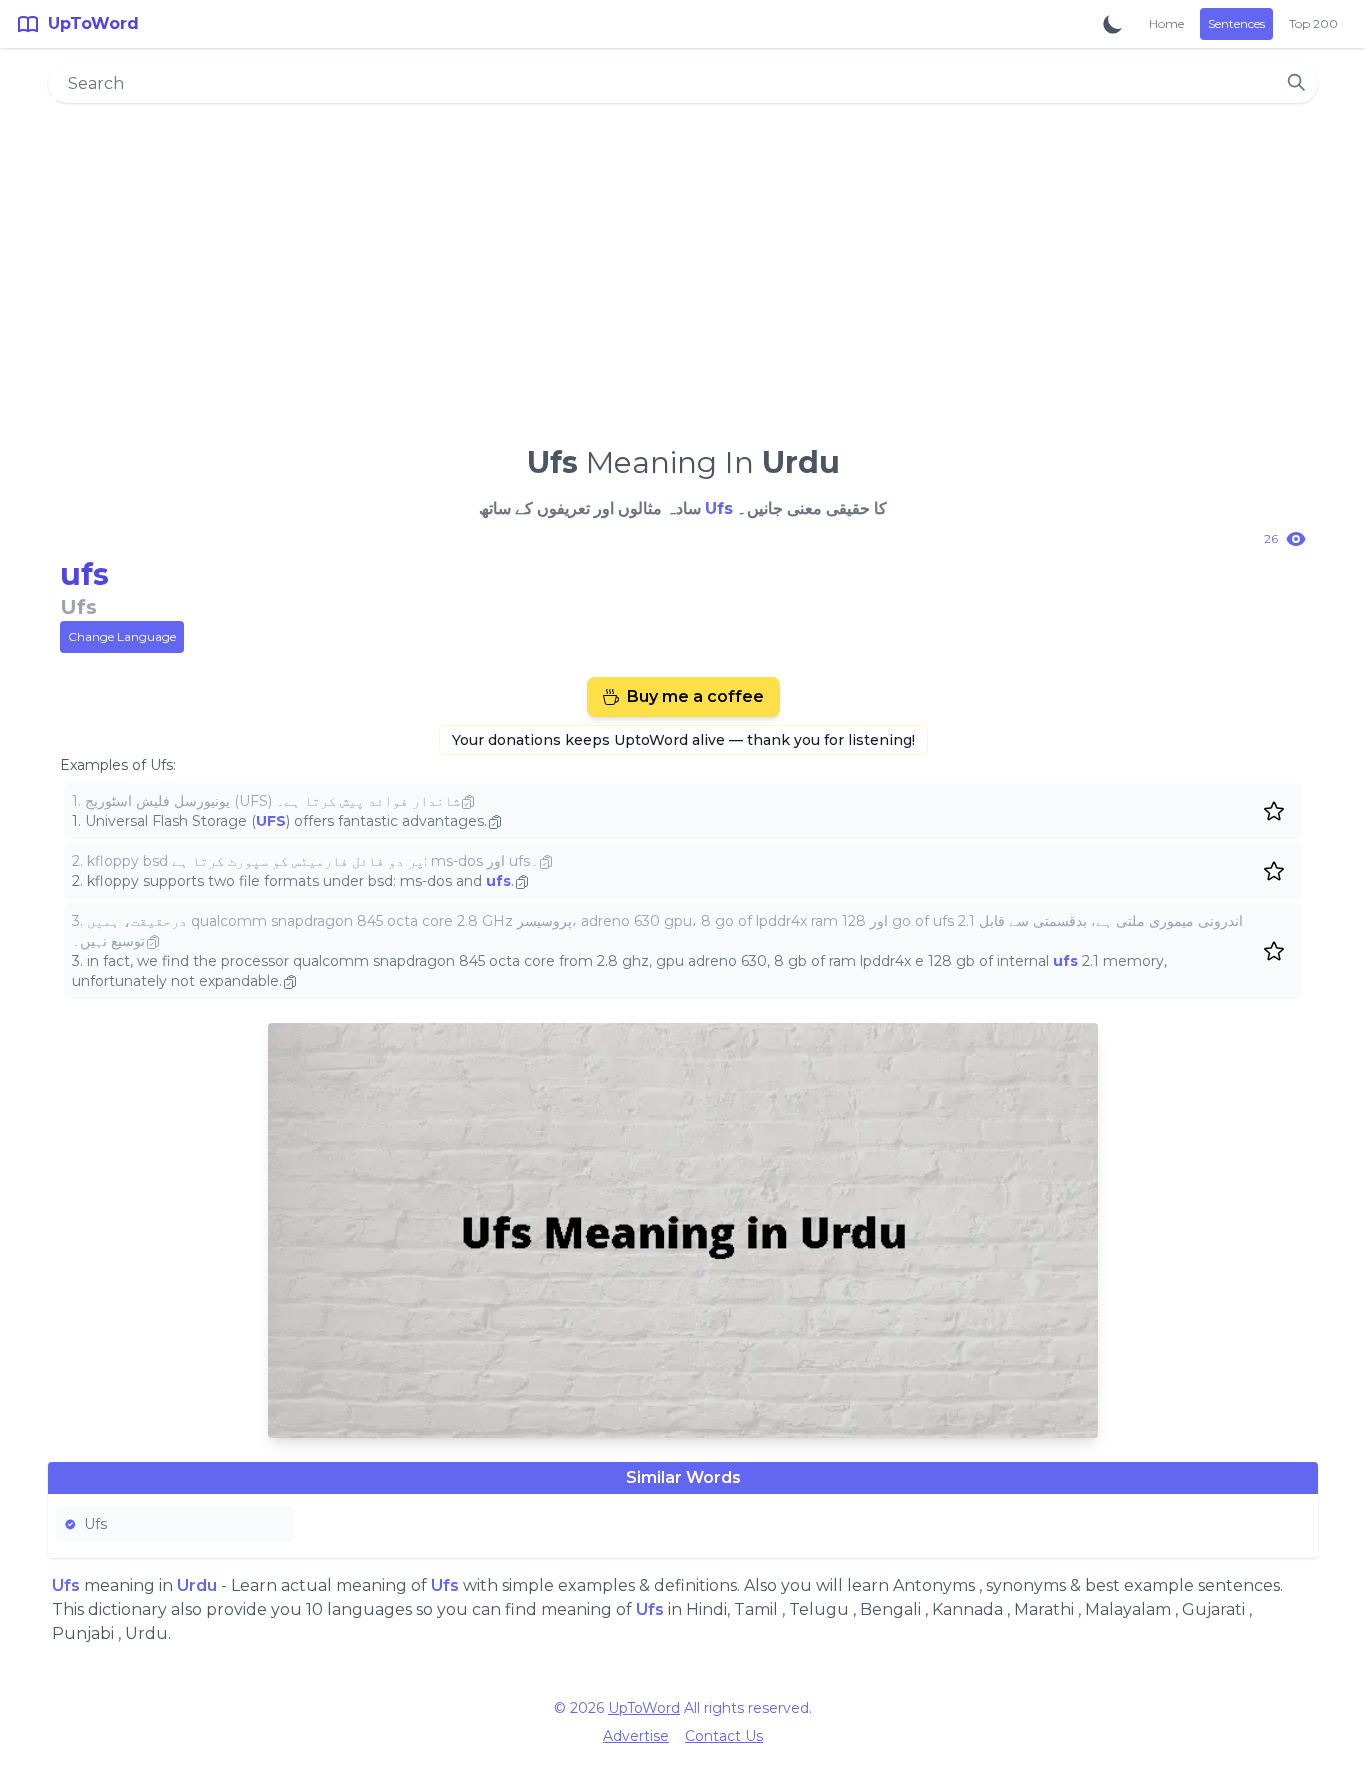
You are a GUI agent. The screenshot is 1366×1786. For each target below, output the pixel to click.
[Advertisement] (683, 266)
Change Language (122, 636)
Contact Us (724, 1736)
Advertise (636, 1736)
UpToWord (644, 1708)
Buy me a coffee (695, 696)
